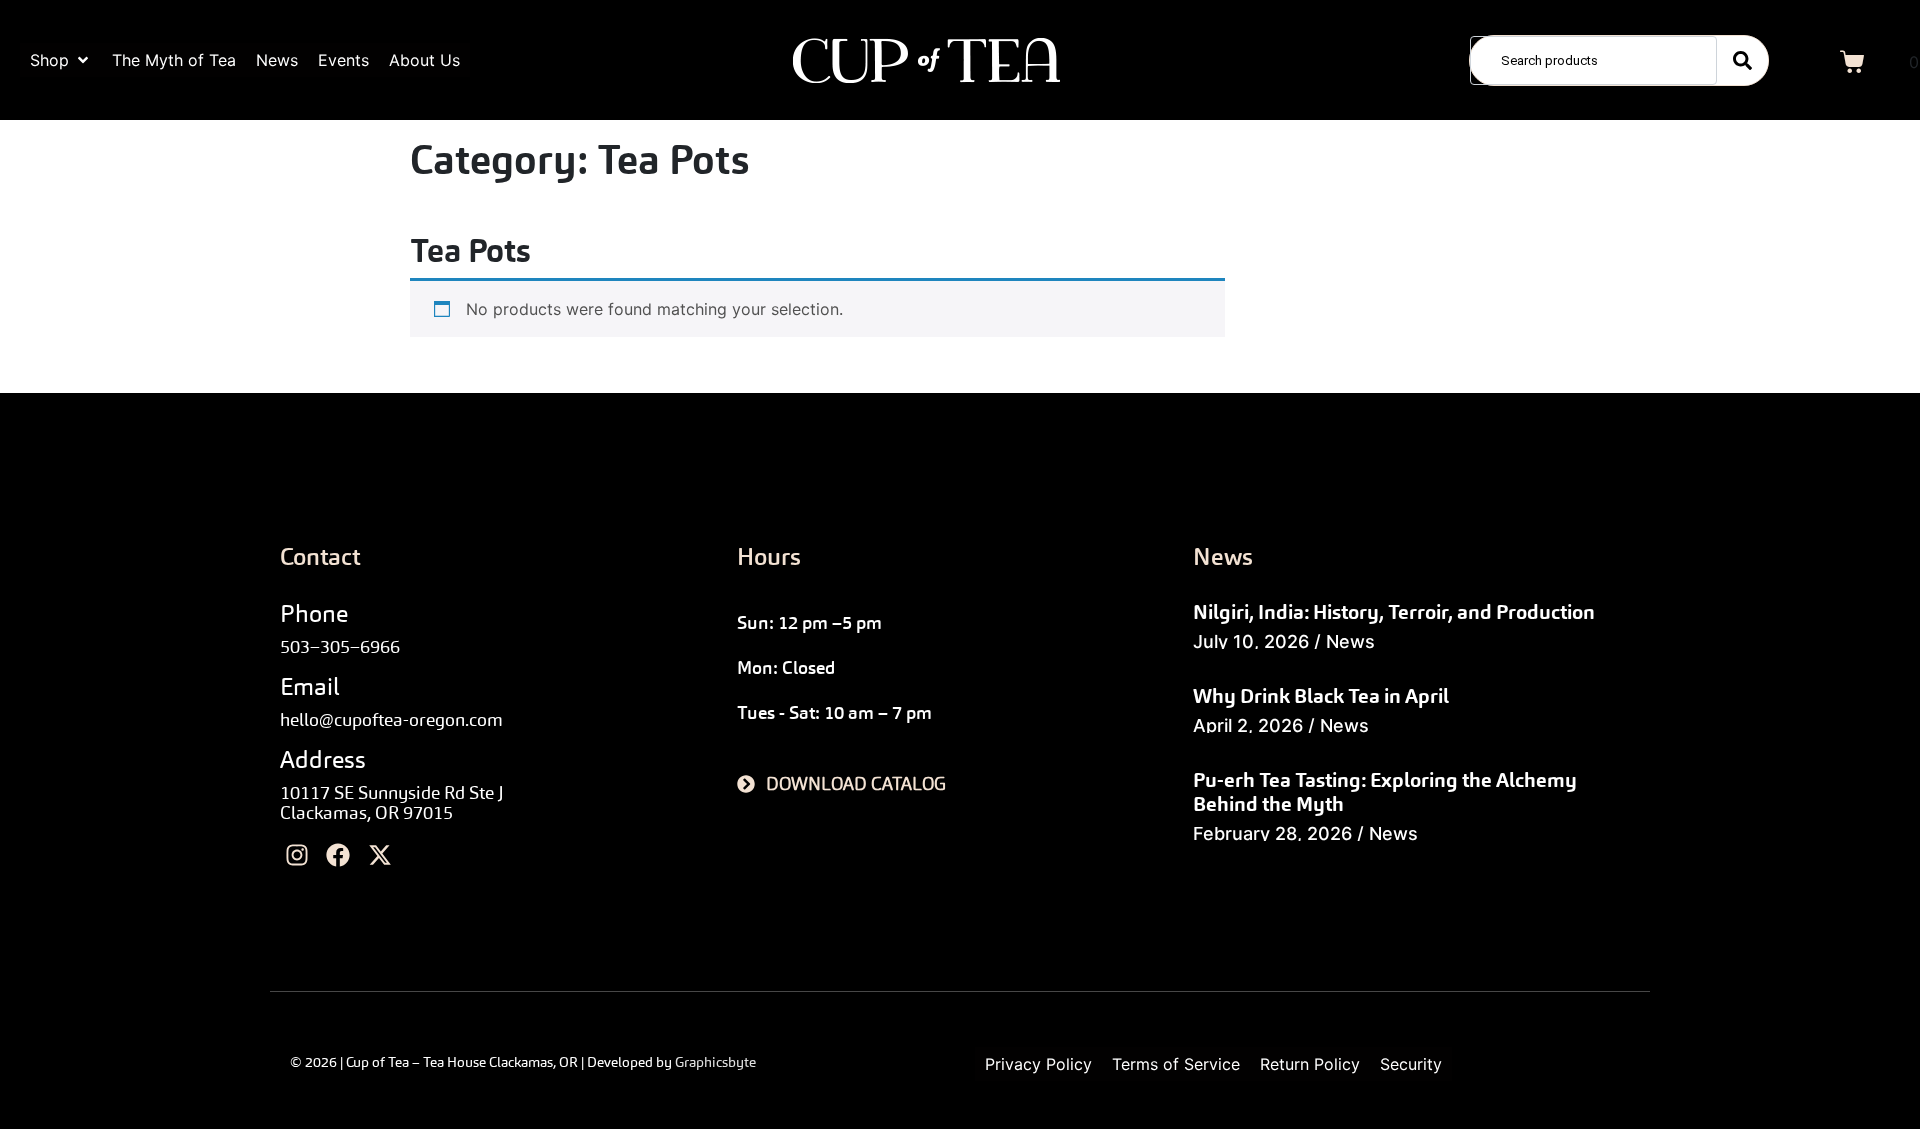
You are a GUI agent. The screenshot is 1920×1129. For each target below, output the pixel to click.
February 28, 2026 (1272, 833)
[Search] (1742, 60)
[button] (61, 60)
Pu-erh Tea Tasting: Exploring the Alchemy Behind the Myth (1385, 792)
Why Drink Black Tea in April (1321, 696)
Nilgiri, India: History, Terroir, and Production (1394, 612)
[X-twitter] (380, 856)
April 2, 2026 (1248, 725)
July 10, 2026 (1251, 641)
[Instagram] (297, 856)
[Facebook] (339, 856)
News (1350, 641)
